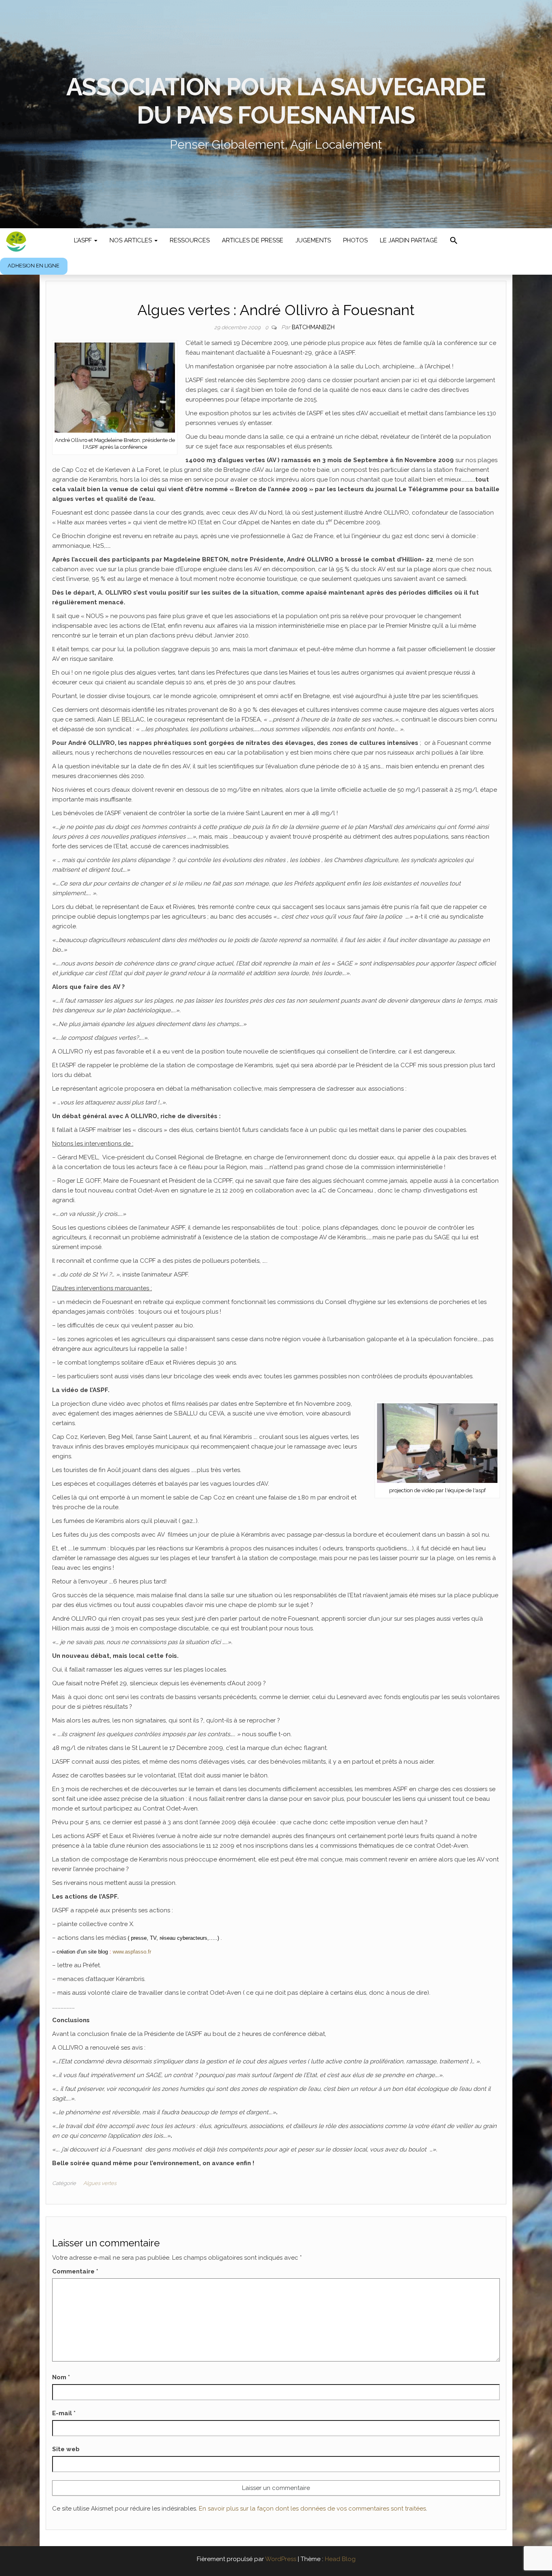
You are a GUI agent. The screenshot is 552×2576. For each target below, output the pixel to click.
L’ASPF (84, 240)
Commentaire (75, 2271)
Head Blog (340, 2559)
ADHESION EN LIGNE (34, 266)
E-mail (64, 2413)
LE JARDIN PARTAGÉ (409, 240)
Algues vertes (100, 2183)
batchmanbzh (313, 327)
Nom (61, 2377)
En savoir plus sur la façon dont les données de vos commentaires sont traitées (312, 2509)
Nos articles (132, 240)
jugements (313, 240)
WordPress (281, 2559)
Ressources (190, 240)
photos (355, 240)
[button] (454, 241)
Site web (66, 2449)
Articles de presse (253, 240)
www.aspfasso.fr (132, 1952)
